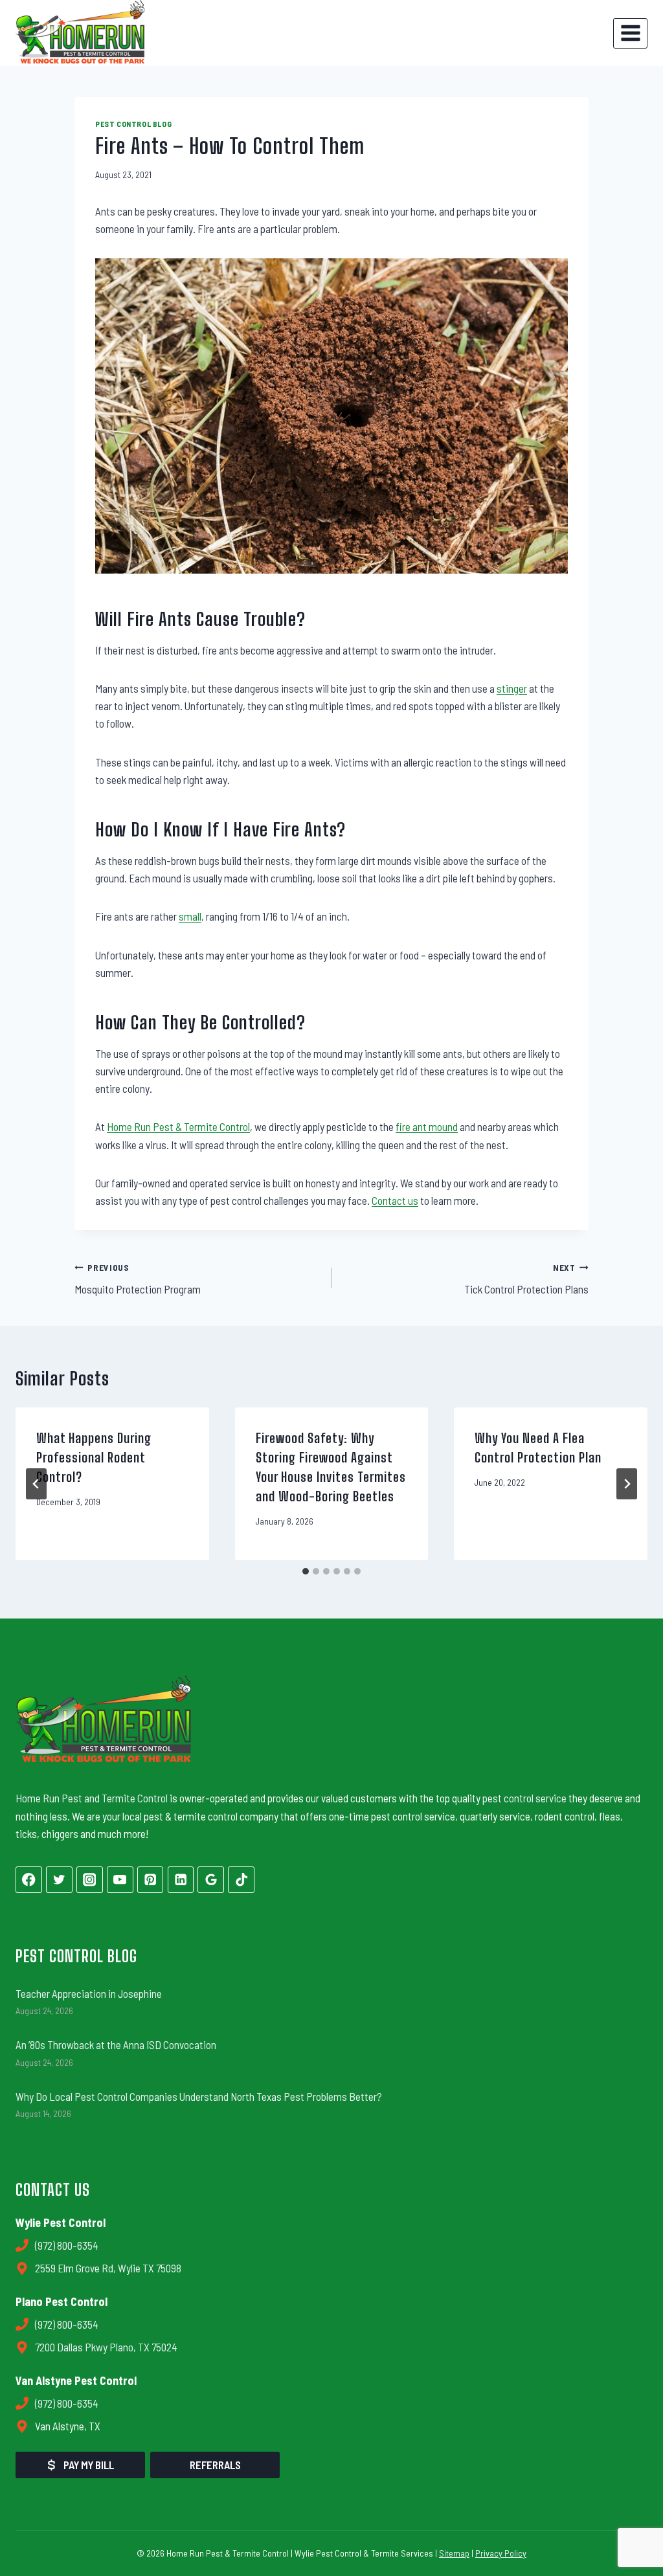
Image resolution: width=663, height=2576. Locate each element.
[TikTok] (241, 1880)
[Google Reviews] (211, 1880)
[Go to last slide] (36, 1484)
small (190, 916)
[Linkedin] (181, 1880)
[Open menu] (630, 33)
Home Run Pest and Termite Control (92, 1798)
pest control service (524, 1798)
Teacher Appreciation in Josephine (89, 1993)
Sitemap (454, 2553)
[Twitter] (59, 1880)
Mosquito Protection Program (138, 1279)
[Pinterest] (151, 1880)
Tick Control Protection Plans (526, 1279)
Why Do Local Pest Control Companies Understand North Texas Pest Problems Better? (199, 2096)
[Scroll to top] (630, 2522)
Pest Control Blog (133, 124)
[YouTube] (120, 1880)
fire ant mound (427, 1126)
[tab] (306, 1571)
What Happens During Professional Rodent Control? (94, 1457)
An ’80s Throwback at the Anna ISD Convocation (116, 2044)
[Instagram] (90, 1880)
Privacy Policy (501, 2553)
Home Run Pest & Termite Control (178, 1126)
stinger (512, 688)
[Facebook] (29, 1880)
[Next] (627, 1484)
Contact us (395, 1200)
